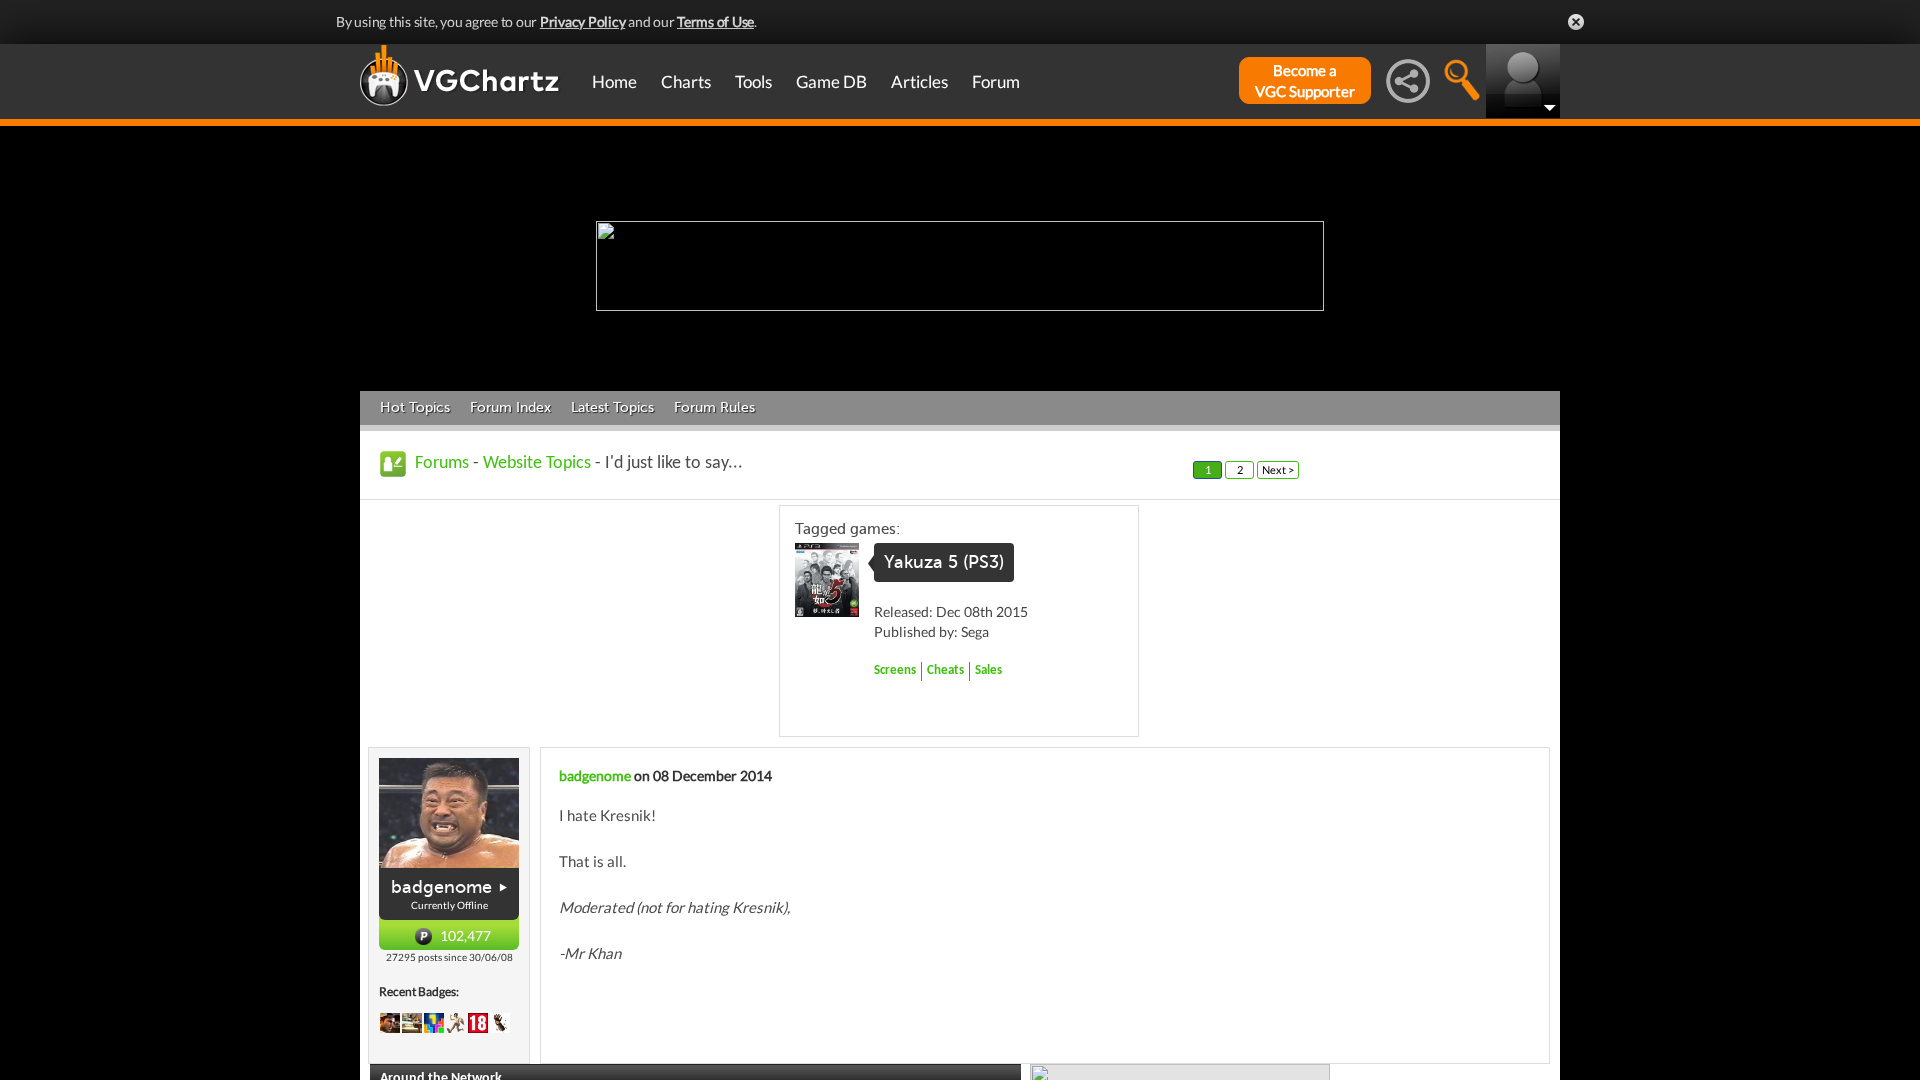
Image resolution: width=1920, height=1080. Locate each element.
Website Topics (537, 463)
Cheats (945, 670)
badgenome (441, 887)
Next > (1278, 469)
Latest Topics (612, 407)
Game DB (831, 81)
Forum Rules (714, 407)
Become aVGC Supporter (1305, 80)
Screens (895, 670)
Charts (686, 81)
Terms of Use (715, 21)
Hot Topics (415, 407)
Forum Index (510, 407)
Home (614, 81)
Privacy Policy (583, 21)
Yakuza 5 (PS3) (944, 562)
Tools (753, 81)
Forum (996, 81)
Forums (442, 463)
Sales (988, 670)
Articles (919, 81)
